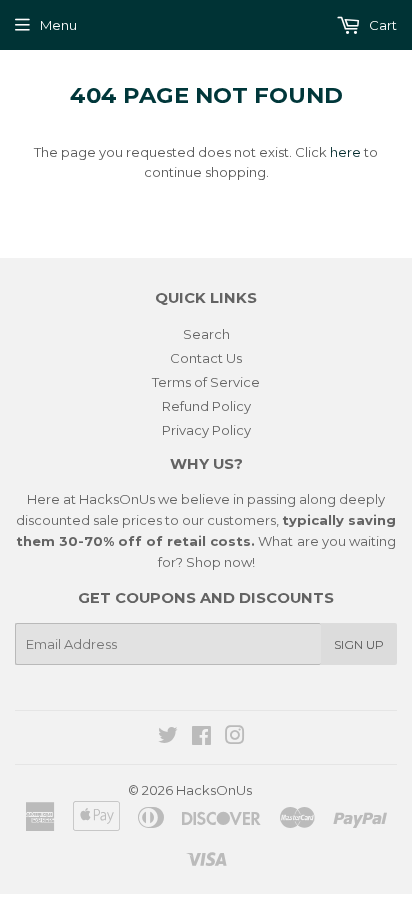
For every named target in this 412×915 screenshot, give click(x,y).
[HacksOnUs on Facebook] (201, 738)
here (345, 152)
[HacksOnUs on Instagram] (235, 738)
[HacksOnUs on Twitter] (168, 738)
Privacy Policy (206, 430)
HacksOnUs (214, 790)
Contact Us (206, 358)
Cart (381, 25)
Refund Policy (206, 406)
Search (206, 334)
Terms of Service (206, 382)
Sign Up (359, 644)
